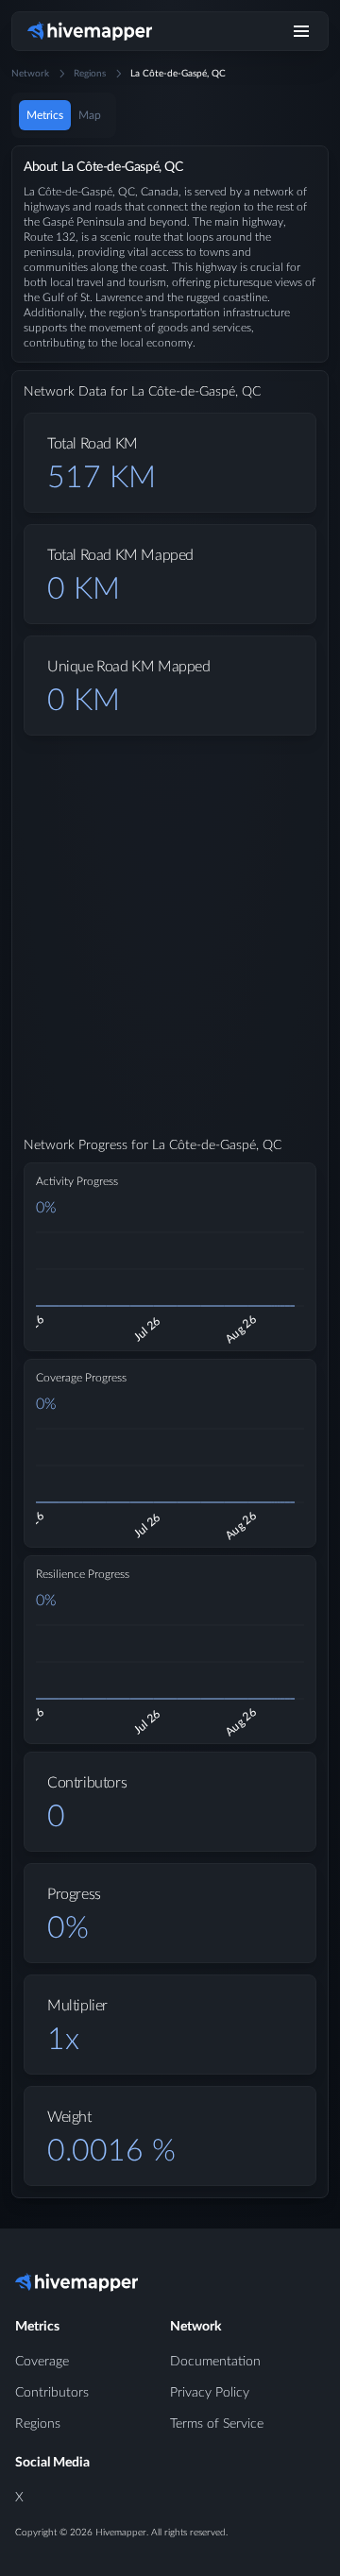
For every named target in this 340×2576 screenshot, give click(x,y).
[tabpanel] (170, 1187)
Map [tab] (90, 115)
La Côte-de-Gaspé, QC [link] (178, 74)
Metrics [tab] (45, 115)
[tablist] (64, 115)
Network (30, 74)
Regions (90, 74)
